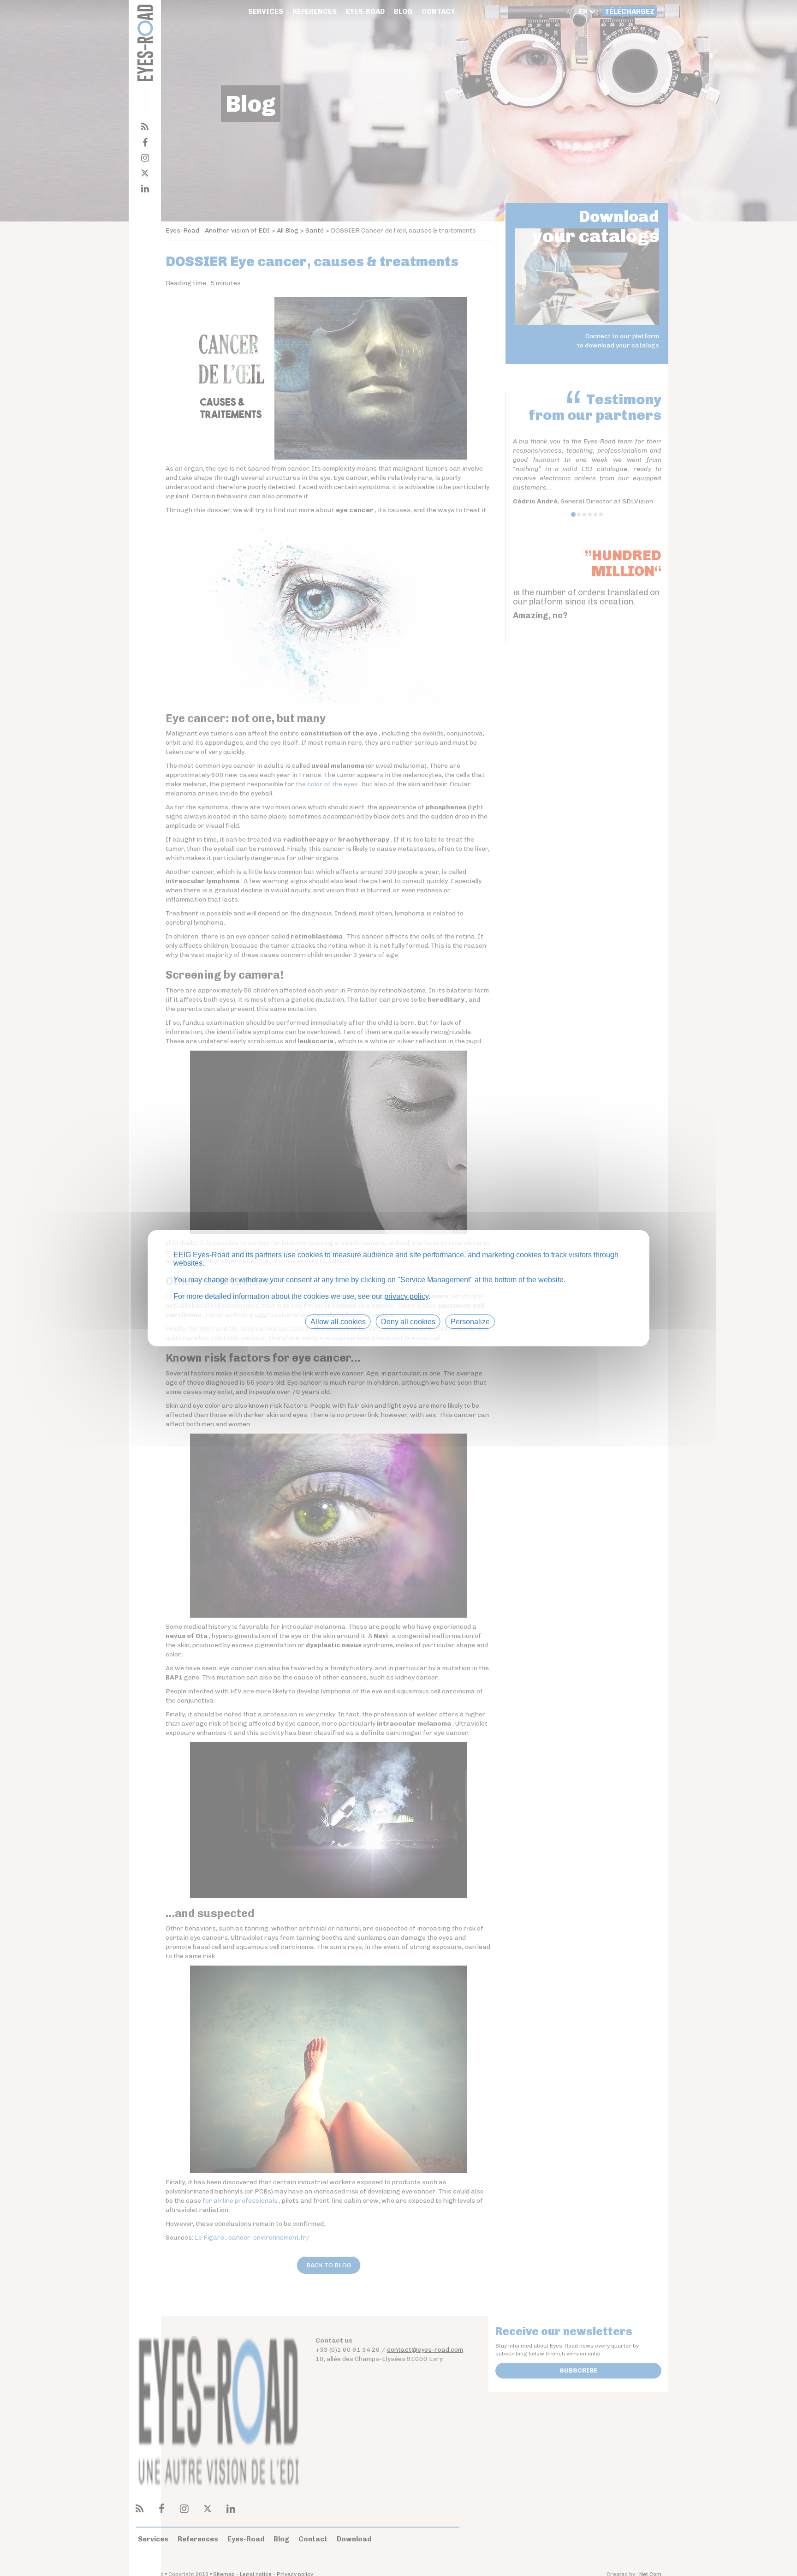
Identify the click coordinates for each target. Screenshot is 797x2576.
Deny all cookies (408, 1321)
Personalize (470, 1321)
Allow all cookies (338, 1321)
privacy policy (406, 1296)
